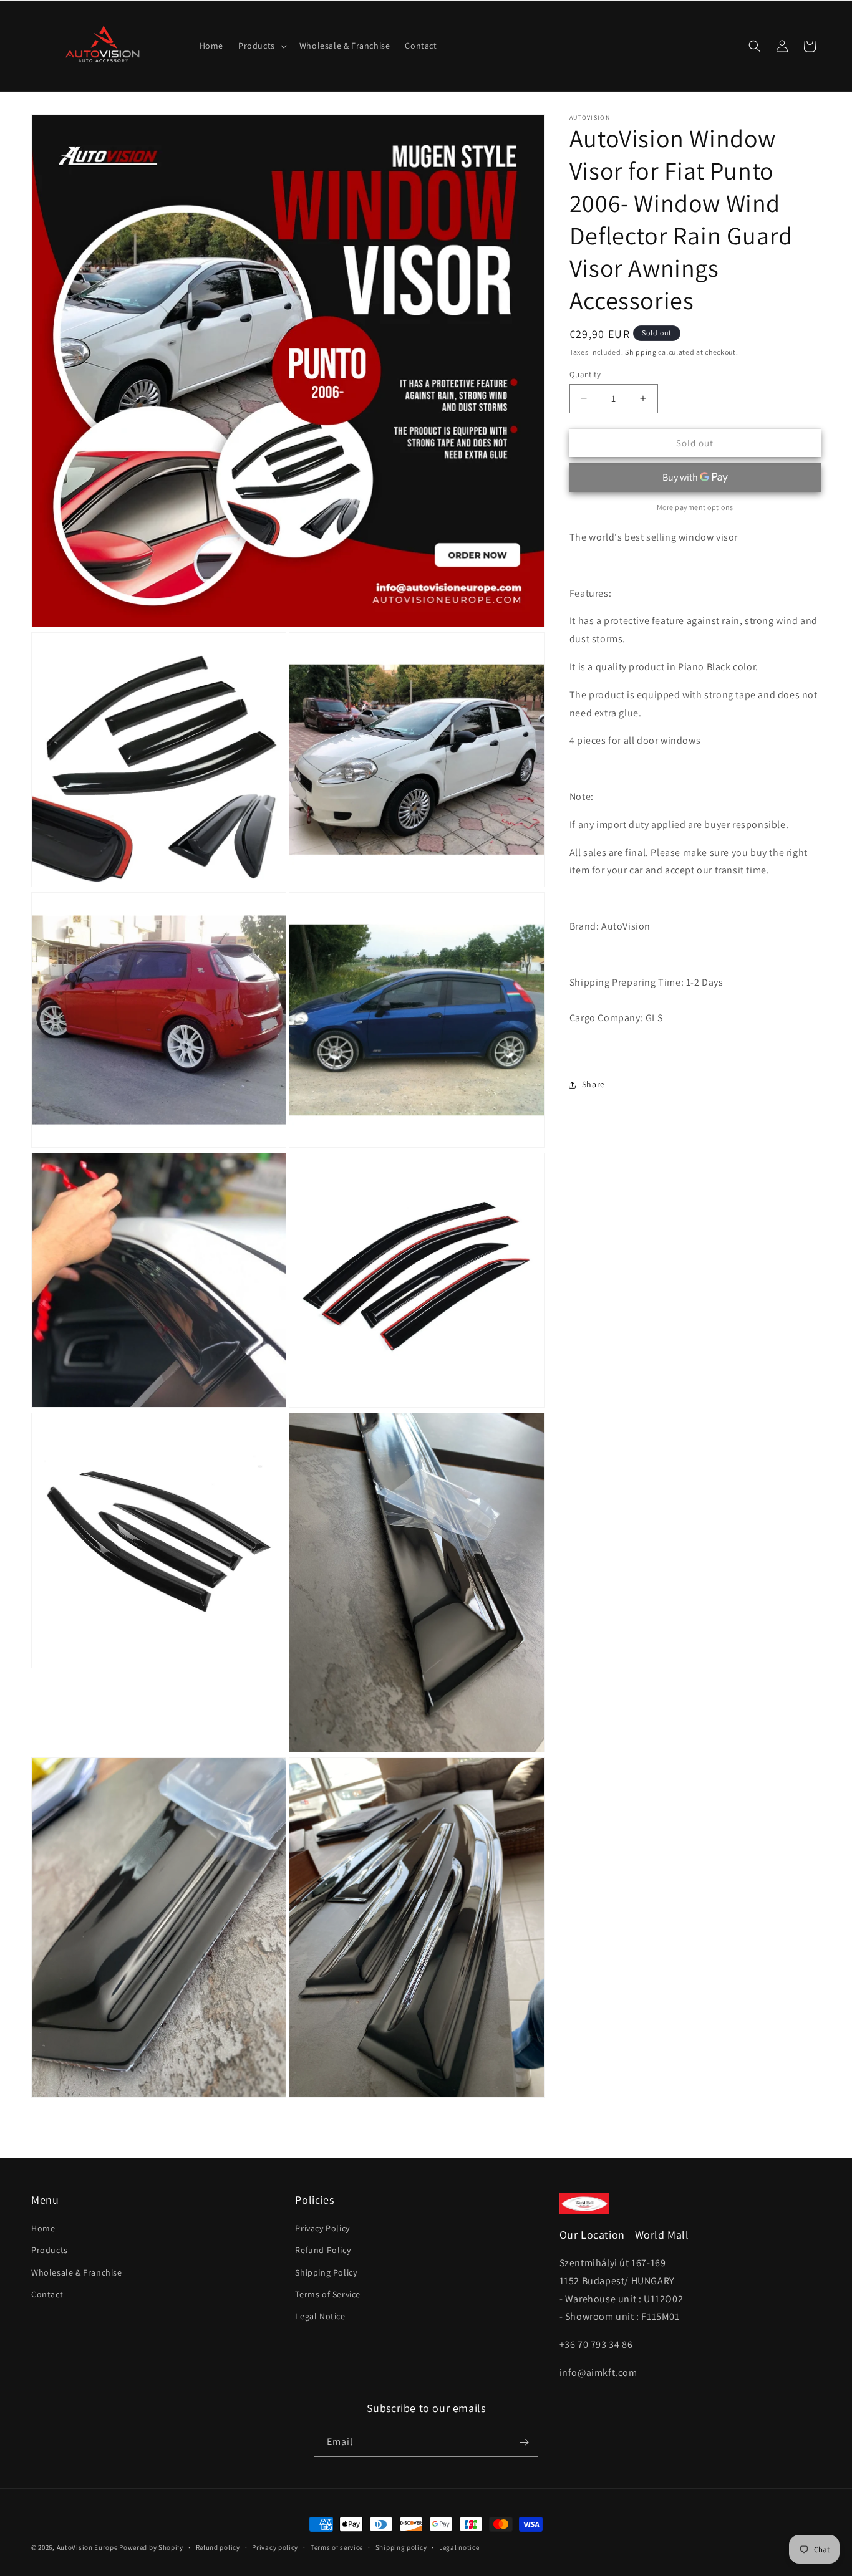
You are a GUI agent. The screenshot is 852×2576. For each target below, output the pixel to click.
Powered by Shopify (151, 2547)
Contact (47, 2294)
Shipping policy (401, 2547)
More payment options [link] (695, 507)
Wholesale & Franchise (77, 2272)
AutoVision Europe (87, 2547)
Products (50, 2250)
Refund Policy (323, 2250)
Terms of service (337, 2547)
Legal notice (459, 2547)
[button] (261, 46)
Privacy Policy (322, 2228)
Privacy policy (275, 2547)
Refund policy (218, 2547)
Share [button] (593, 1084)
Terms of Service (328, 2294)
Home (43, 2228)
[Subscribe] (524, 2442)
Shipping (641, 352)
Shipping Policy (326, 2272)
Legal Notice (320, 2316)
